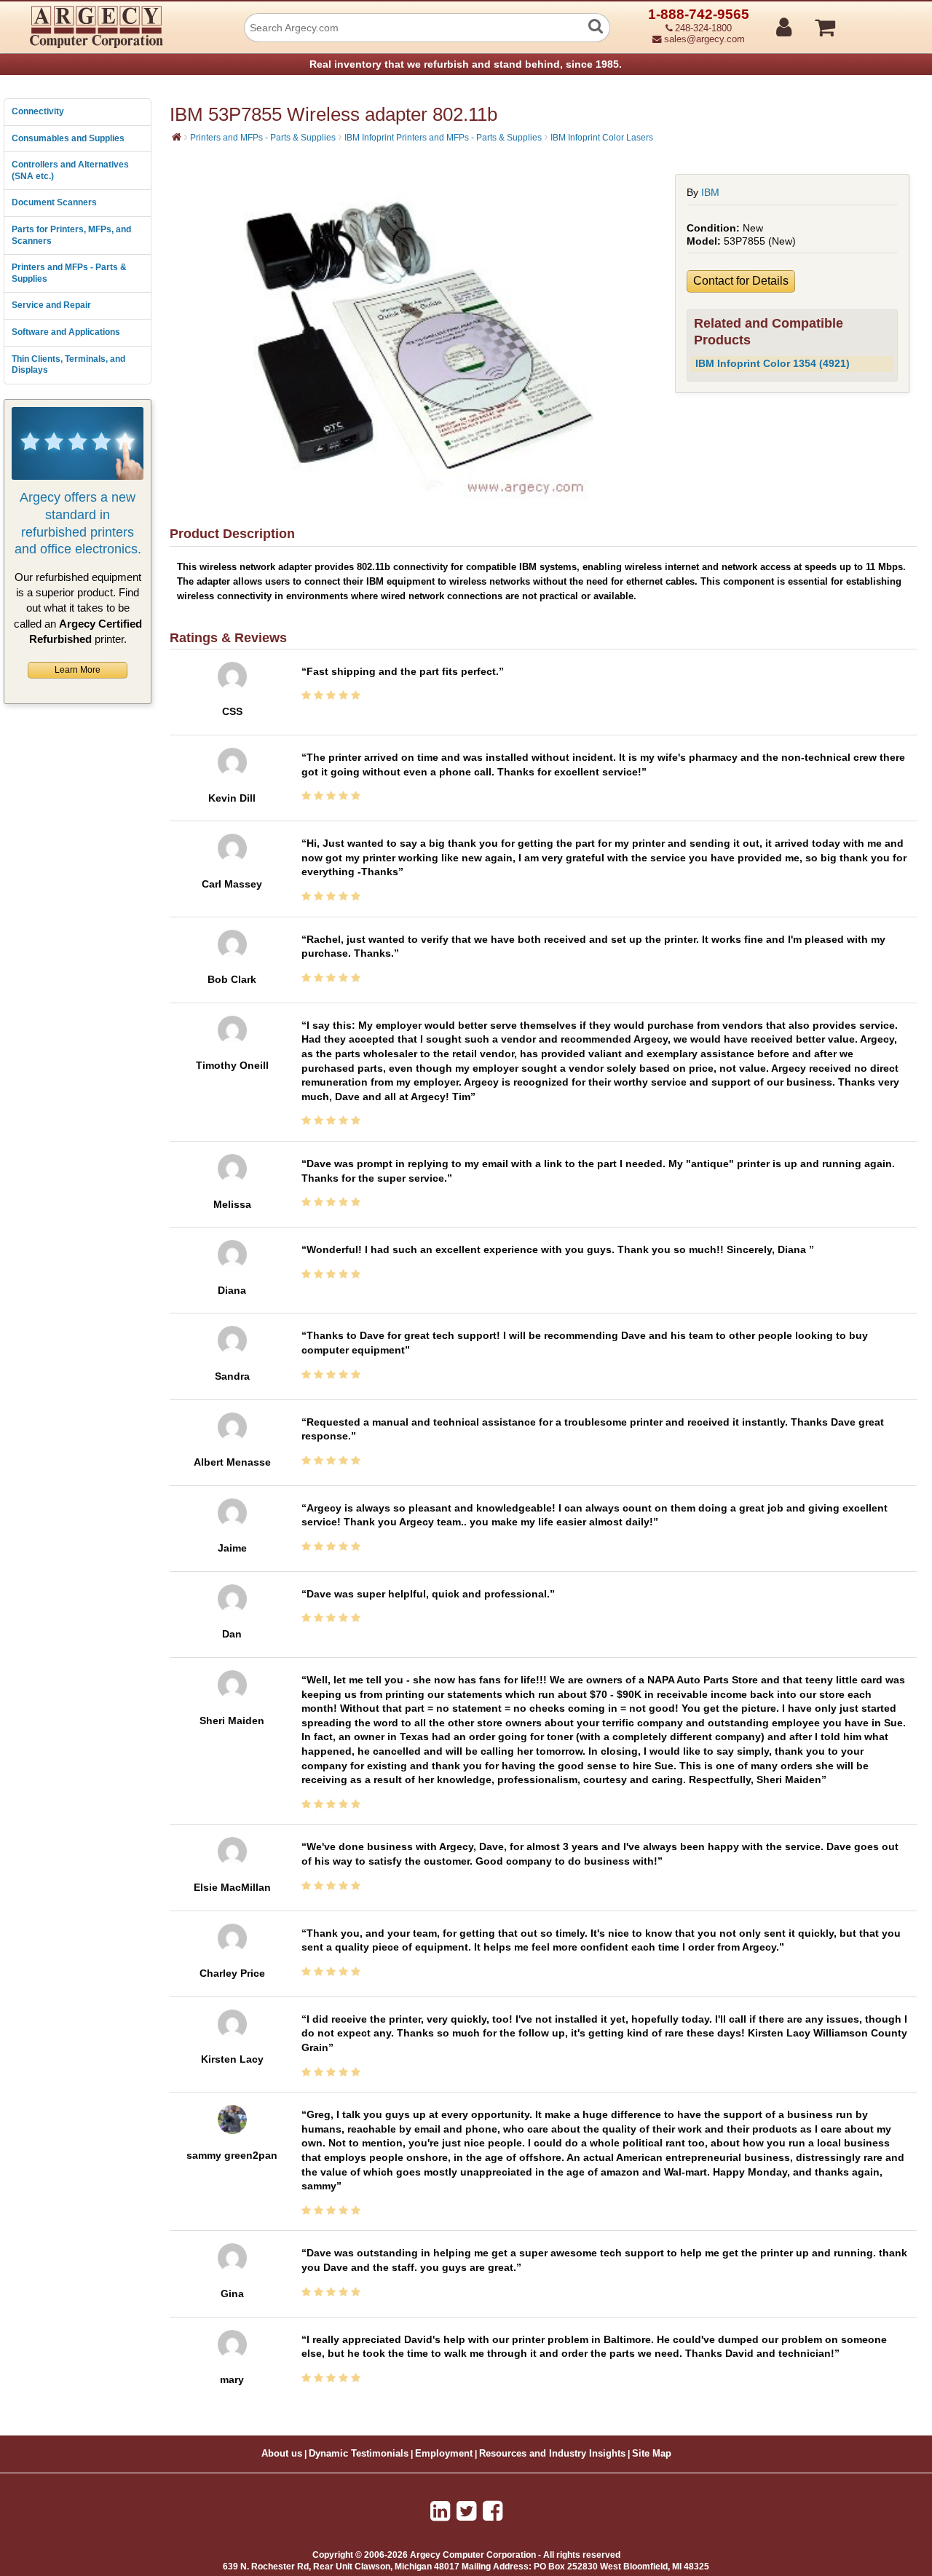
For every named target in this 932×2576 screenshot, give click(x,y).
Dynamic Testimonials (359, 2454)
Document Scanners (54, 202)
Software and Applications (66, 332)
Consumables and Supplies (68, 138)
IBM (710, 192)
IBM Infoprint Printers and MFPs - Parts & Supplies (443, 138)
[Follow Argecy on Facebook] (493, 2511)
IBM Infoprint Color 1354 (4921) (773, 363)
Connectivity (38, 111)
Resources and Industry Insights (552, 2454)
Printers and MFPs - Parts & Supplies (69, 273)
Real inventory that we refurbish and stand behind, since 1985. (466, 64)
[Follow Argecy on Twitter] (466, 2511)
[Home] (177, 137)
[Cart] (880, 21)
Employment (444, 2454)
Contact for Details (741, 281)
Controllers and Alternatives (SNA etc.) (70, 170)
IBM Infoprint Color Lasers (602, 138)
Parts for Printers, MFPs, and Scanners (71, 235)
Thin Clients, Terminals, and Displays (68, 365)
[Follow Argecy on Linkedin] (440, 2511)
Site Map (652, 2454)
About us (282, 2454)
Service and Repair (51, 305)
